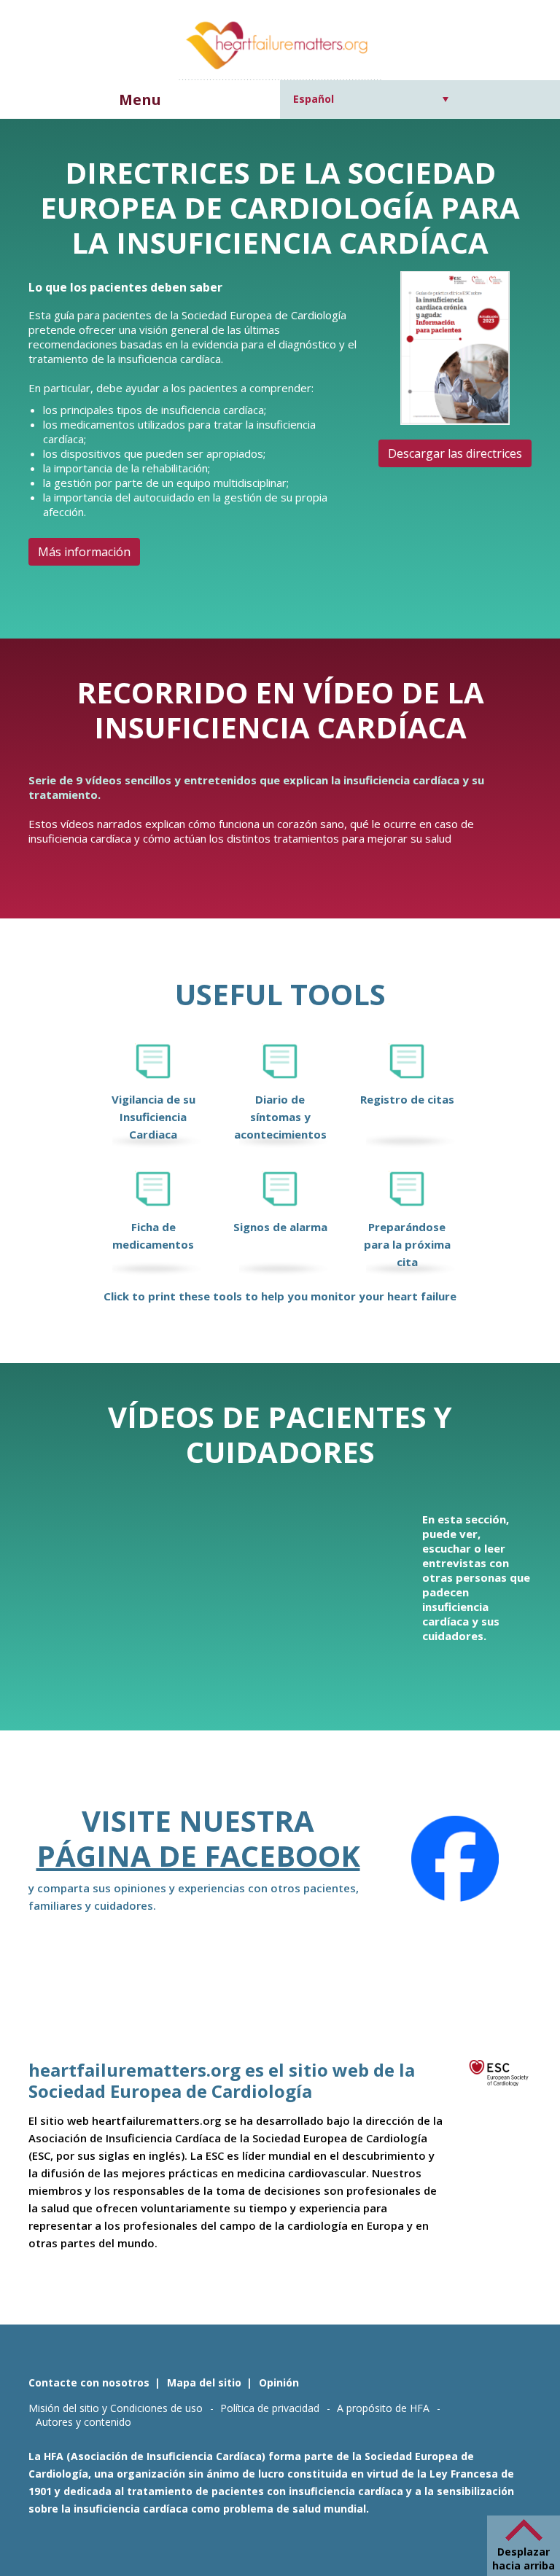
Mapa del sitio (204, 2382)
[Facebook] (455, 1859)
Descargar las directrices (455, 453)
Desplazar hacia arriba (524, 2559)
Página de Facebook (198, 1855)
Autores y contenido (83, 2422)
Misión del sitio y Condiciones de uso (116, 2408)
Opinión (279, 2382)
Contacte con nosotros (89, 2382)
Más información (84, 552)
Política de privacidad (270, 2408)
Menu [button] (140, 99)
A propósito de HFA (383, 2408)
